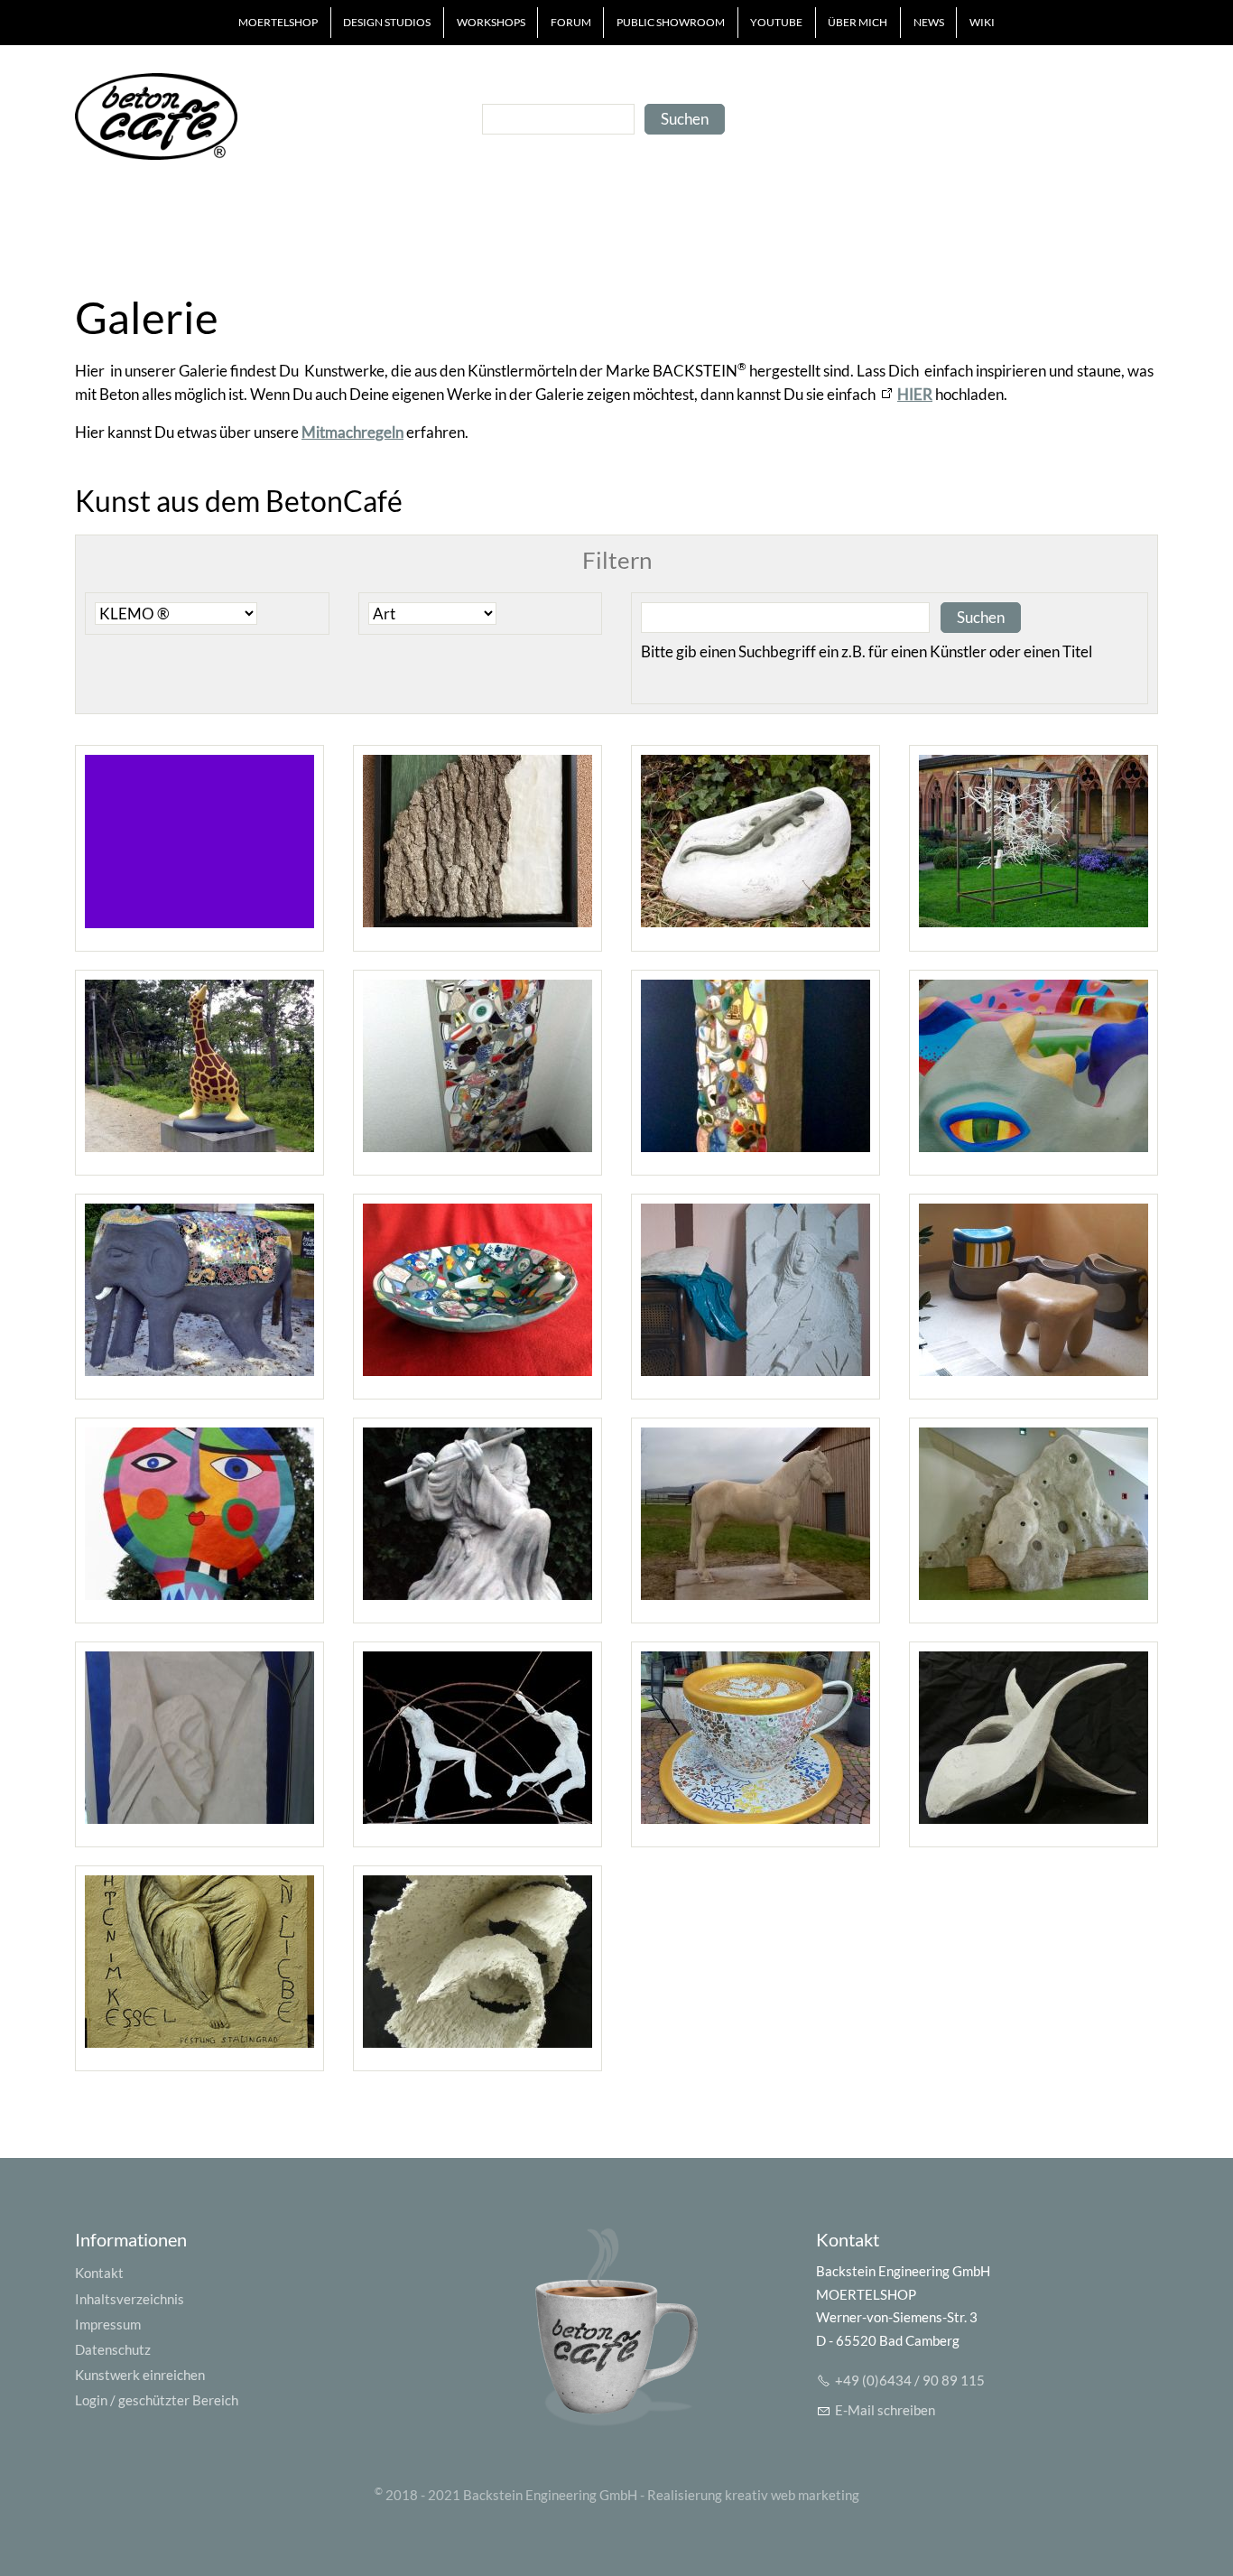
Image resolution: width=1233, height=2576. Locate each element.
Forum (571, 22)
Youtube (776, 22)
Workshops (491, 22)
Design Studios (387, 22)
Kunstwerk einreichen (140, 2375)
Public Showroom (671, 22)
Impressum (108, 2324)
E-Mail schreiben (885, 2410)
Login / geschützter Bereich (157, 2400)
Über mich (858, 22)
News (929, 22)
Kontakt (99, 2273)
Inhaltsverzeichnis (130, 2299)
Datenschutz (113, 2349)
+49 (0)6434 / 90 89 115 (910, 2380)
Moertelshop (278, 22)
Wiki (982, 22)
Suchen (685, 119)
